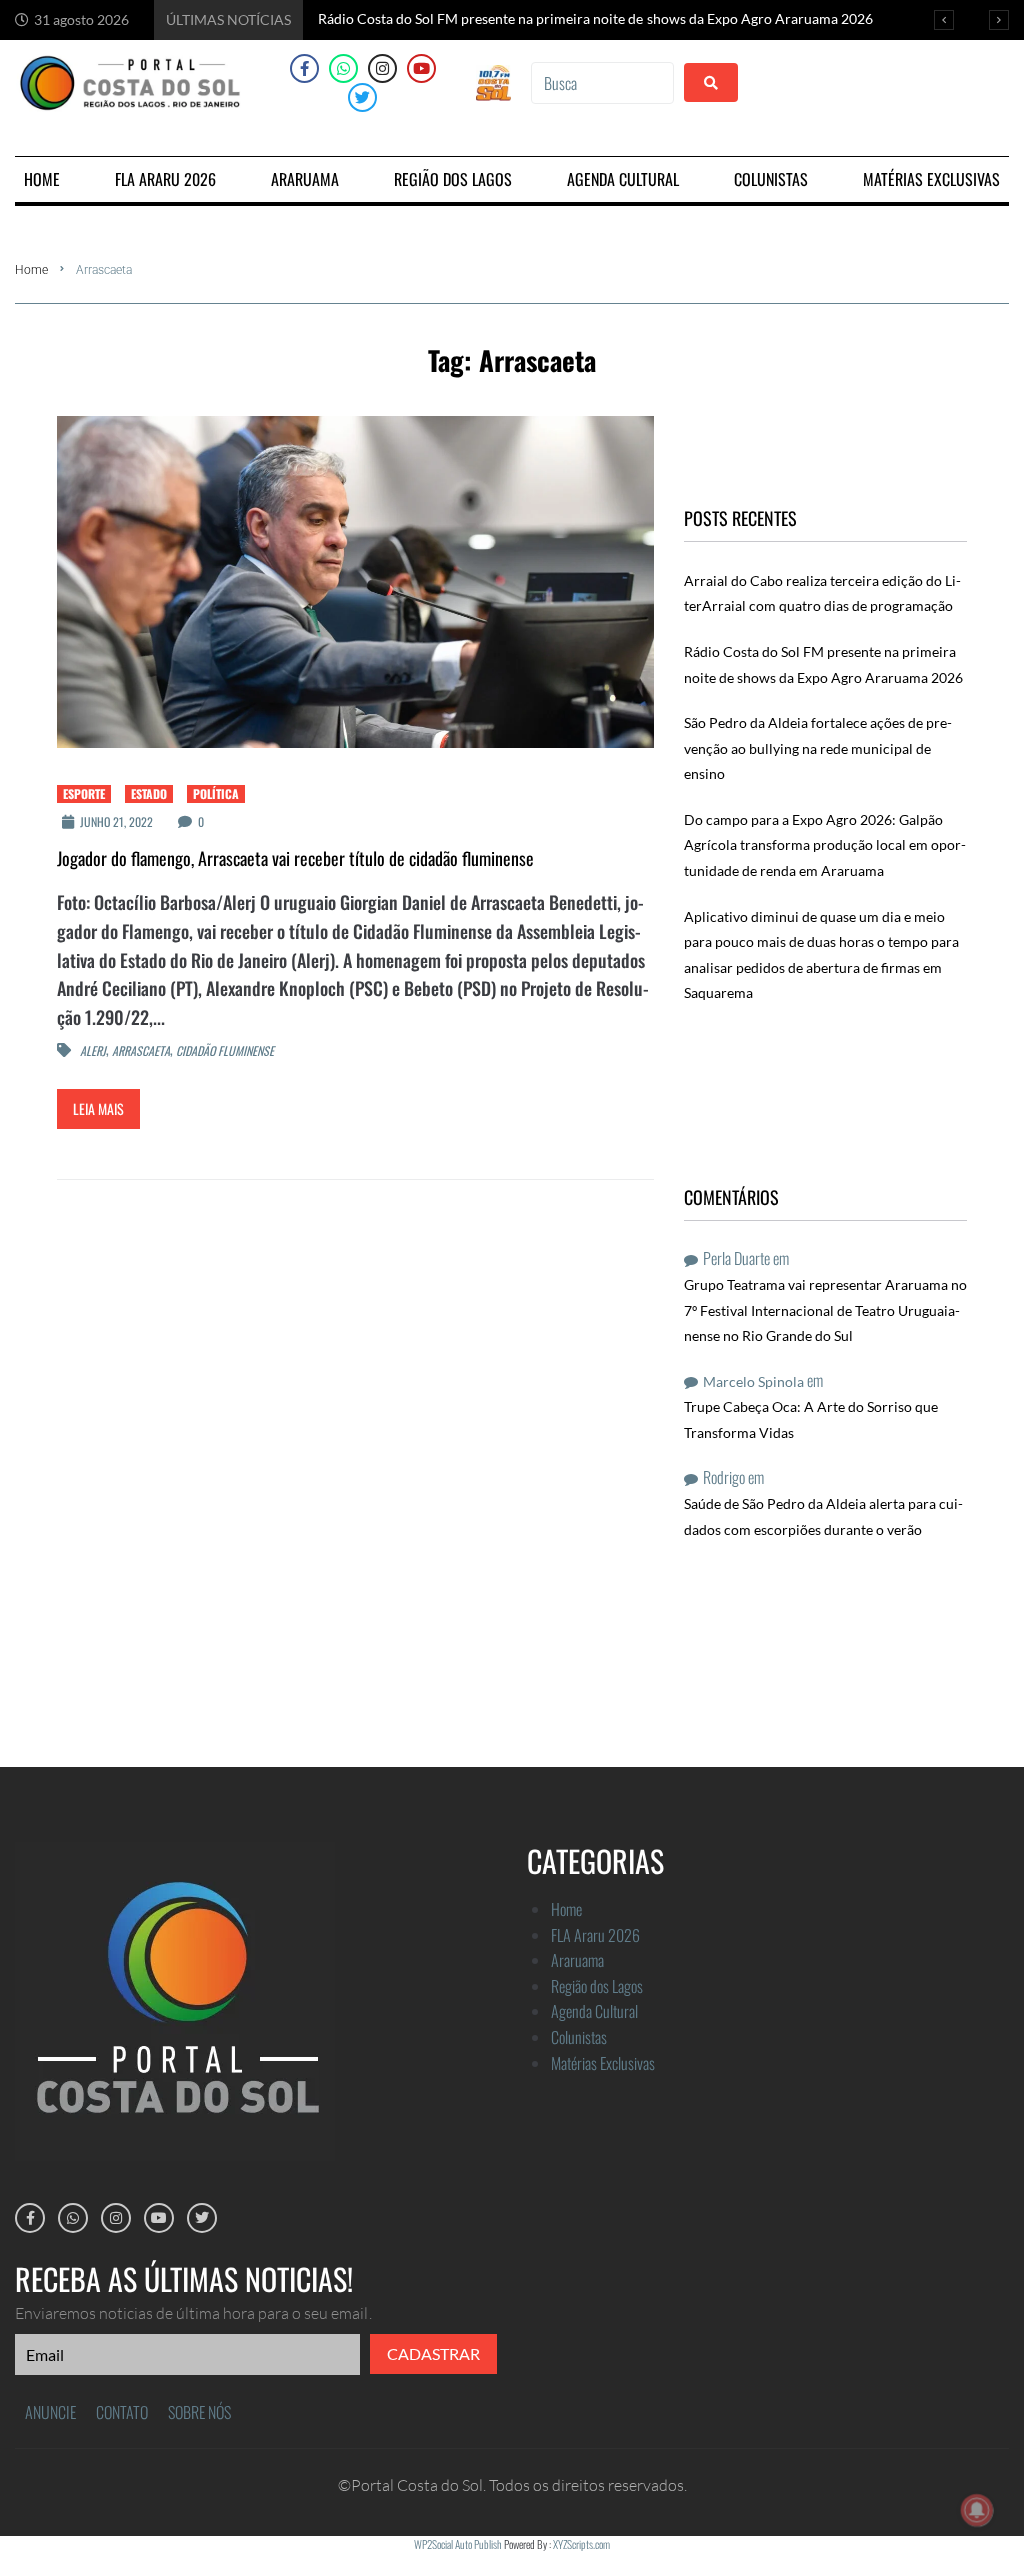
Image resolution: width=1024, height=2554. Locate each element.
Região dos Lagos (597, 1986)
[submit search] (711, 82)
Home (31, 270)
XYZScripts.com (581, 2544)
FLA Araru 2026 (595, 1935)
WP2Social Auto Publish (458, 2544)
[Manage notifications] (977, 2510)
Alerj (93, 1050)
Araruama (577, 1960)
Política (216, 793)
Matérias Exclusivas (603, 2063)
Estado (149, 793)
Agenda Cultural (594, 2011)
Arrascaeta (141, 1050)
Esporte (84, 793)
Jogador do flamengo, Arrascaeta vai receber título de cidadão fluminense (295, 858)
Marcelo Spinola (753, 1381)
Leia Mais (98, 1108)
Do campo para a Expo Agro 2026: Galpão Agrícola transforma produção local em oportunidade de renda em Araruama (825, 845)
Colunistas (579, 2037)
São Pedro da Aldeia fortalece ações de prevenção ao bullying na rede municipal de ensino (818, 748)
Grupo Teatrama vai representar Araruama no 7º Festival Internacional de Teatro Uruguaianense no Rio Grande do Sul (825, 1310)
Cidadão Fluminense (225, 1050)
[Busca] (602, 83)
